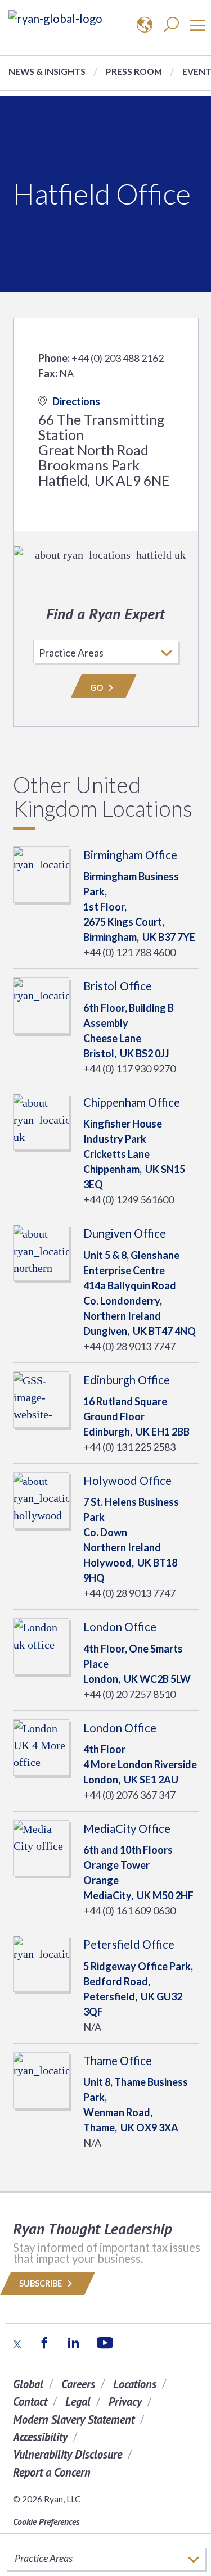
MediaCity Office (127, 1828)
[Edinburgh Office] (41, 1398)
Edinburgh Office (127, 1380)
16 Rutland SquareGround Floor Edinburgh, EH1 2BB (136, 1416)
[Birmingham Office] (41, 873)
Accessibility (40, 2437)
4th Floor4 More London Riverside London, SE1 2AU (140, 1764)
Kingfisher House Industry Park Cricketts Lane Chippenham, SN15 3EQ (134, 1154)
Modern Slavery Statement (74, 2419)
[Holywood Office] (41, 1498)
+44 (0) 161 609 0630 (129, 1911)
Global (28, 2384)
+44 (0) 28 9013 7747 (129, 1346)
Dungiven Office (125, 1233)
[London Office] (41, 1645)
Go (97, 688)
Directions (76, 401)
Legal (78, 2401)
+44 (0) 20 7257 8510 (129, 1694)
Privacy (125, 2401)
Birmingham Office (130, 855)
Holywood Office (127, 1481)
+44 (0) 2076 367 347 (129, 1795)
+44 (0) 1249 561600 (129, 1199)
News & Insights (47, 71)
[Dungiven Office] (41, 1251)
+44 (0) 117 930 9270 (129, 1069)
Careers (78, 2384)
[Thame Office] (41, 2079)
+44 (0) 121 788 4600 (129, 952)
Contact (30, 2401)
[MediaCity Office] (41, 1846)
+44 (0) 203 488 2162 (118, 358)
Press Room (134, 71)
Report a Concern (52, 2472)
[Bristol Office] (41, 1004)
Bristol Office (118, 986)
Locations (135, 2384)
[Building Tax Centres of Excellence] (55, 18)
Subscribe (41, 2283)
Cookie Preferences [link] (46, 2521)
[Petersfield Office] (41, 1963)
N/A (92, 2027)
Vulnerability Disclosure (68, 2454)
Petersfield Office (129, 1944)
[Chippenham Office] (41, 1120)
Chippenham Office (132, 1102)
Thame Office (118, 2061)
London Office (120, 1627)
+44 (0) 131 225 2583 (129, 1447)
